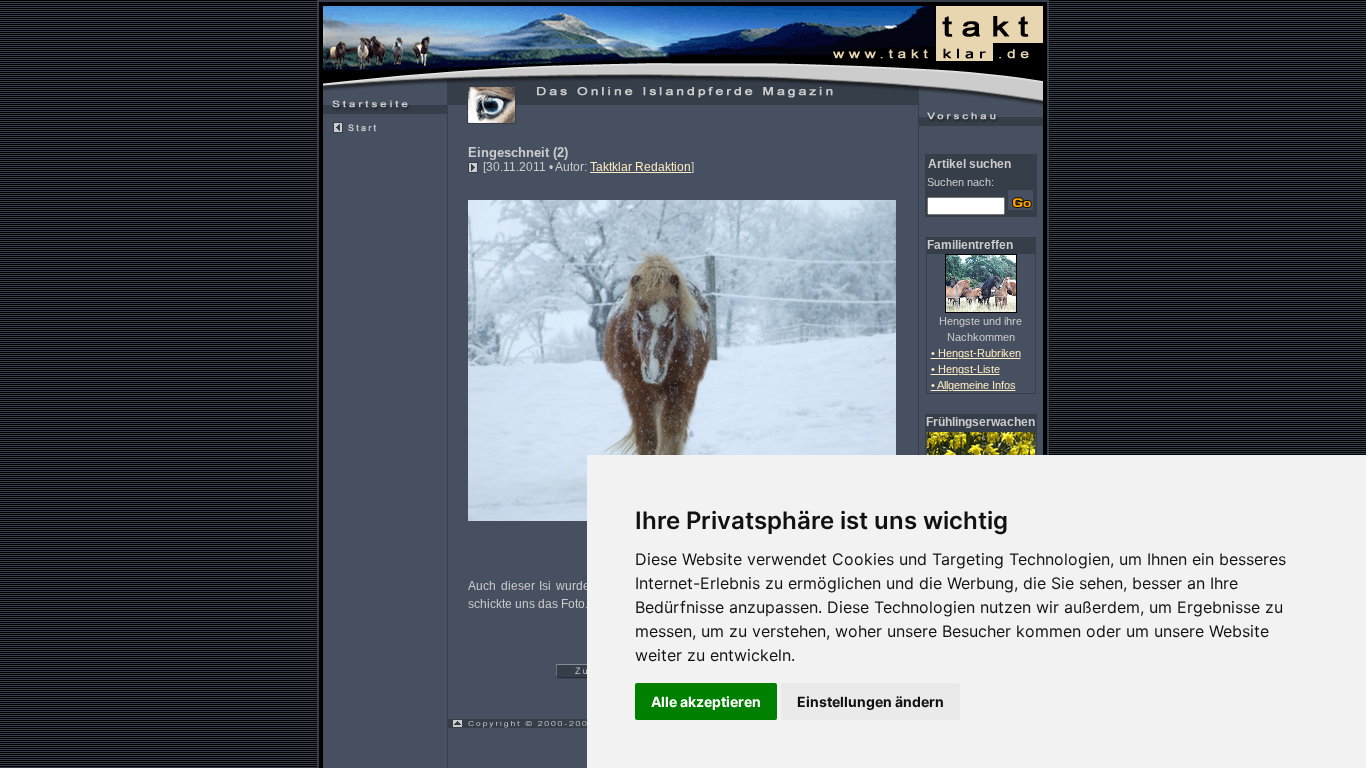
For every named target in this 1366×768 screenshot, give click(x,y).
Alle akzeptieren (706, 701)
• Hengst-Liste (965, 369)
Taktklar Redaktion (640, 167)
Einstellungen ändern (870, 701)
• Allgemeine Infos (973, 385)
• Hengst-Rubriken (976, 353)
